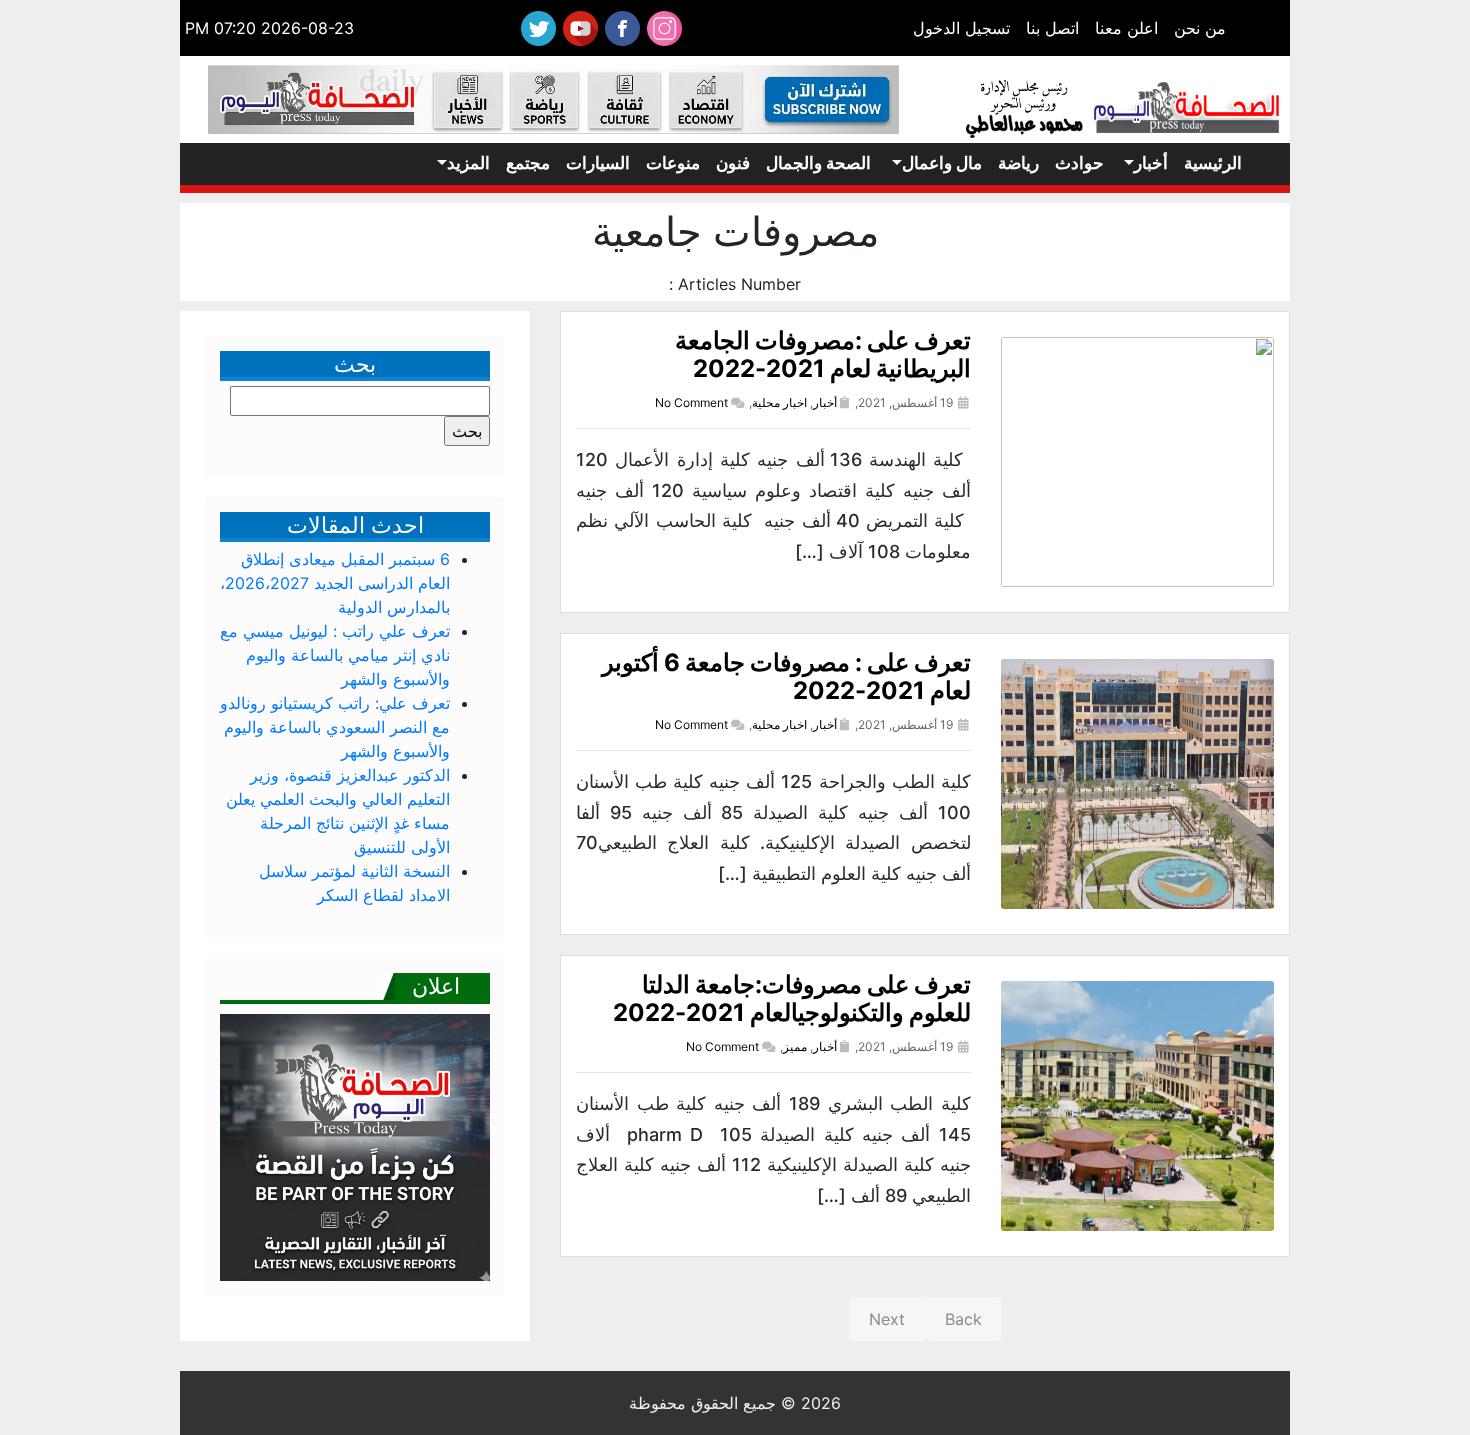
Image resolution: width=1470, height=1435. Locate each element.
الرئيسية (1213, 163)
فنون (733, 163)
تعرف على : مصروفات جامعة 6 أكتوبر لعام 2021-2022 (786, 677)
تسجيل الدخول (961, 28)
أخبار (1151, 163)
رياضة (1018, 163)
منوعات (673, 163)
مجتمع (528, 163)
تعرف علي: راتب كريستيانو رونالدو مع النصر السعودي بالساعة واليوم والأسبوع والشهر (335, 727)
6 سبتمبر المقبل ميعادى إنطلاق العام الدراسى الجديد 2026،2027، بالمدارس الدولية (335, 583)
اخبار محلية (779, 402)
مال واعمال (942, 163)
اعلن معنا (1126, 28)
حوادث (1079, 163)
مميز (795, 1046)
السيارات (598, 163)
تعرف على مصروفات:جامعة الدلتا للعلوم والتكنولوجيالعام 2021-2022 (792, 999)
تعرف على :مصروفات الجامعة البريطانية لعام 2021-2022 (823, 355)
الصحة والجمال (818, 163)
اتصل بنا (1052, 28)
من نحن (1200, 28)
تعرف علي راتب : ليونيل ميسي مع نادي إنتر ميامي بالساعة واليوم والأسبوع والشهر (335, 655)
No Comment (691, 402)
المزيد (468, 163)
